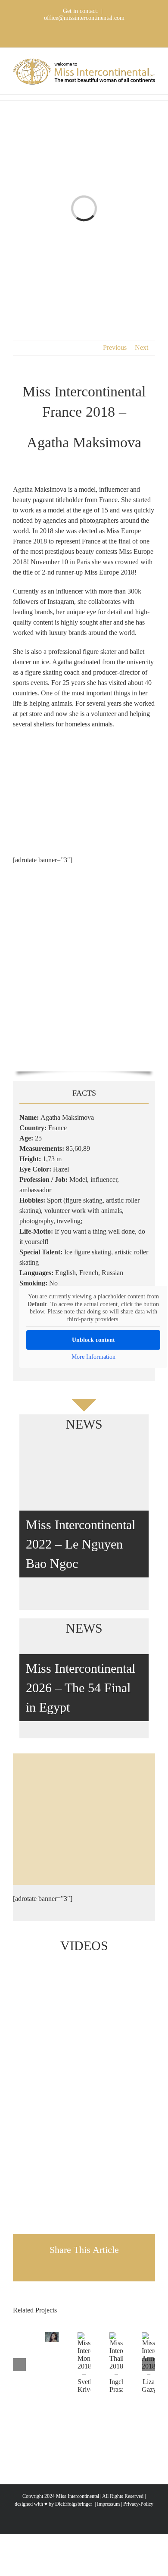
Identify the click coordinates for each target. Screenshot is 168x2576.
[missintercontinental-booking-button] (84, 1774)
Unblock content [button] (93, 1340)
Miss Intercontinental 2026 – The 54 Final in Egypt (81, 1688)
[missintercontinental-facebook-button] (84, 1803)
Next (142, 347)
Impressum (108, 2504)
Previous (115, 347)
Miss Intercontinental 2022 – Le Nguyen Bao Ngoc (81, 1544)
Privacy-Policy (138, 2504)
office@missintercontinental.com (84, 18)
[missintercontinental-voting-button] (84, 1860)
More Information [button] (93, 1357)
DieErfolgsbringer (74, 2504)
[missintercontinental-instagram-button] (84, 1831)
